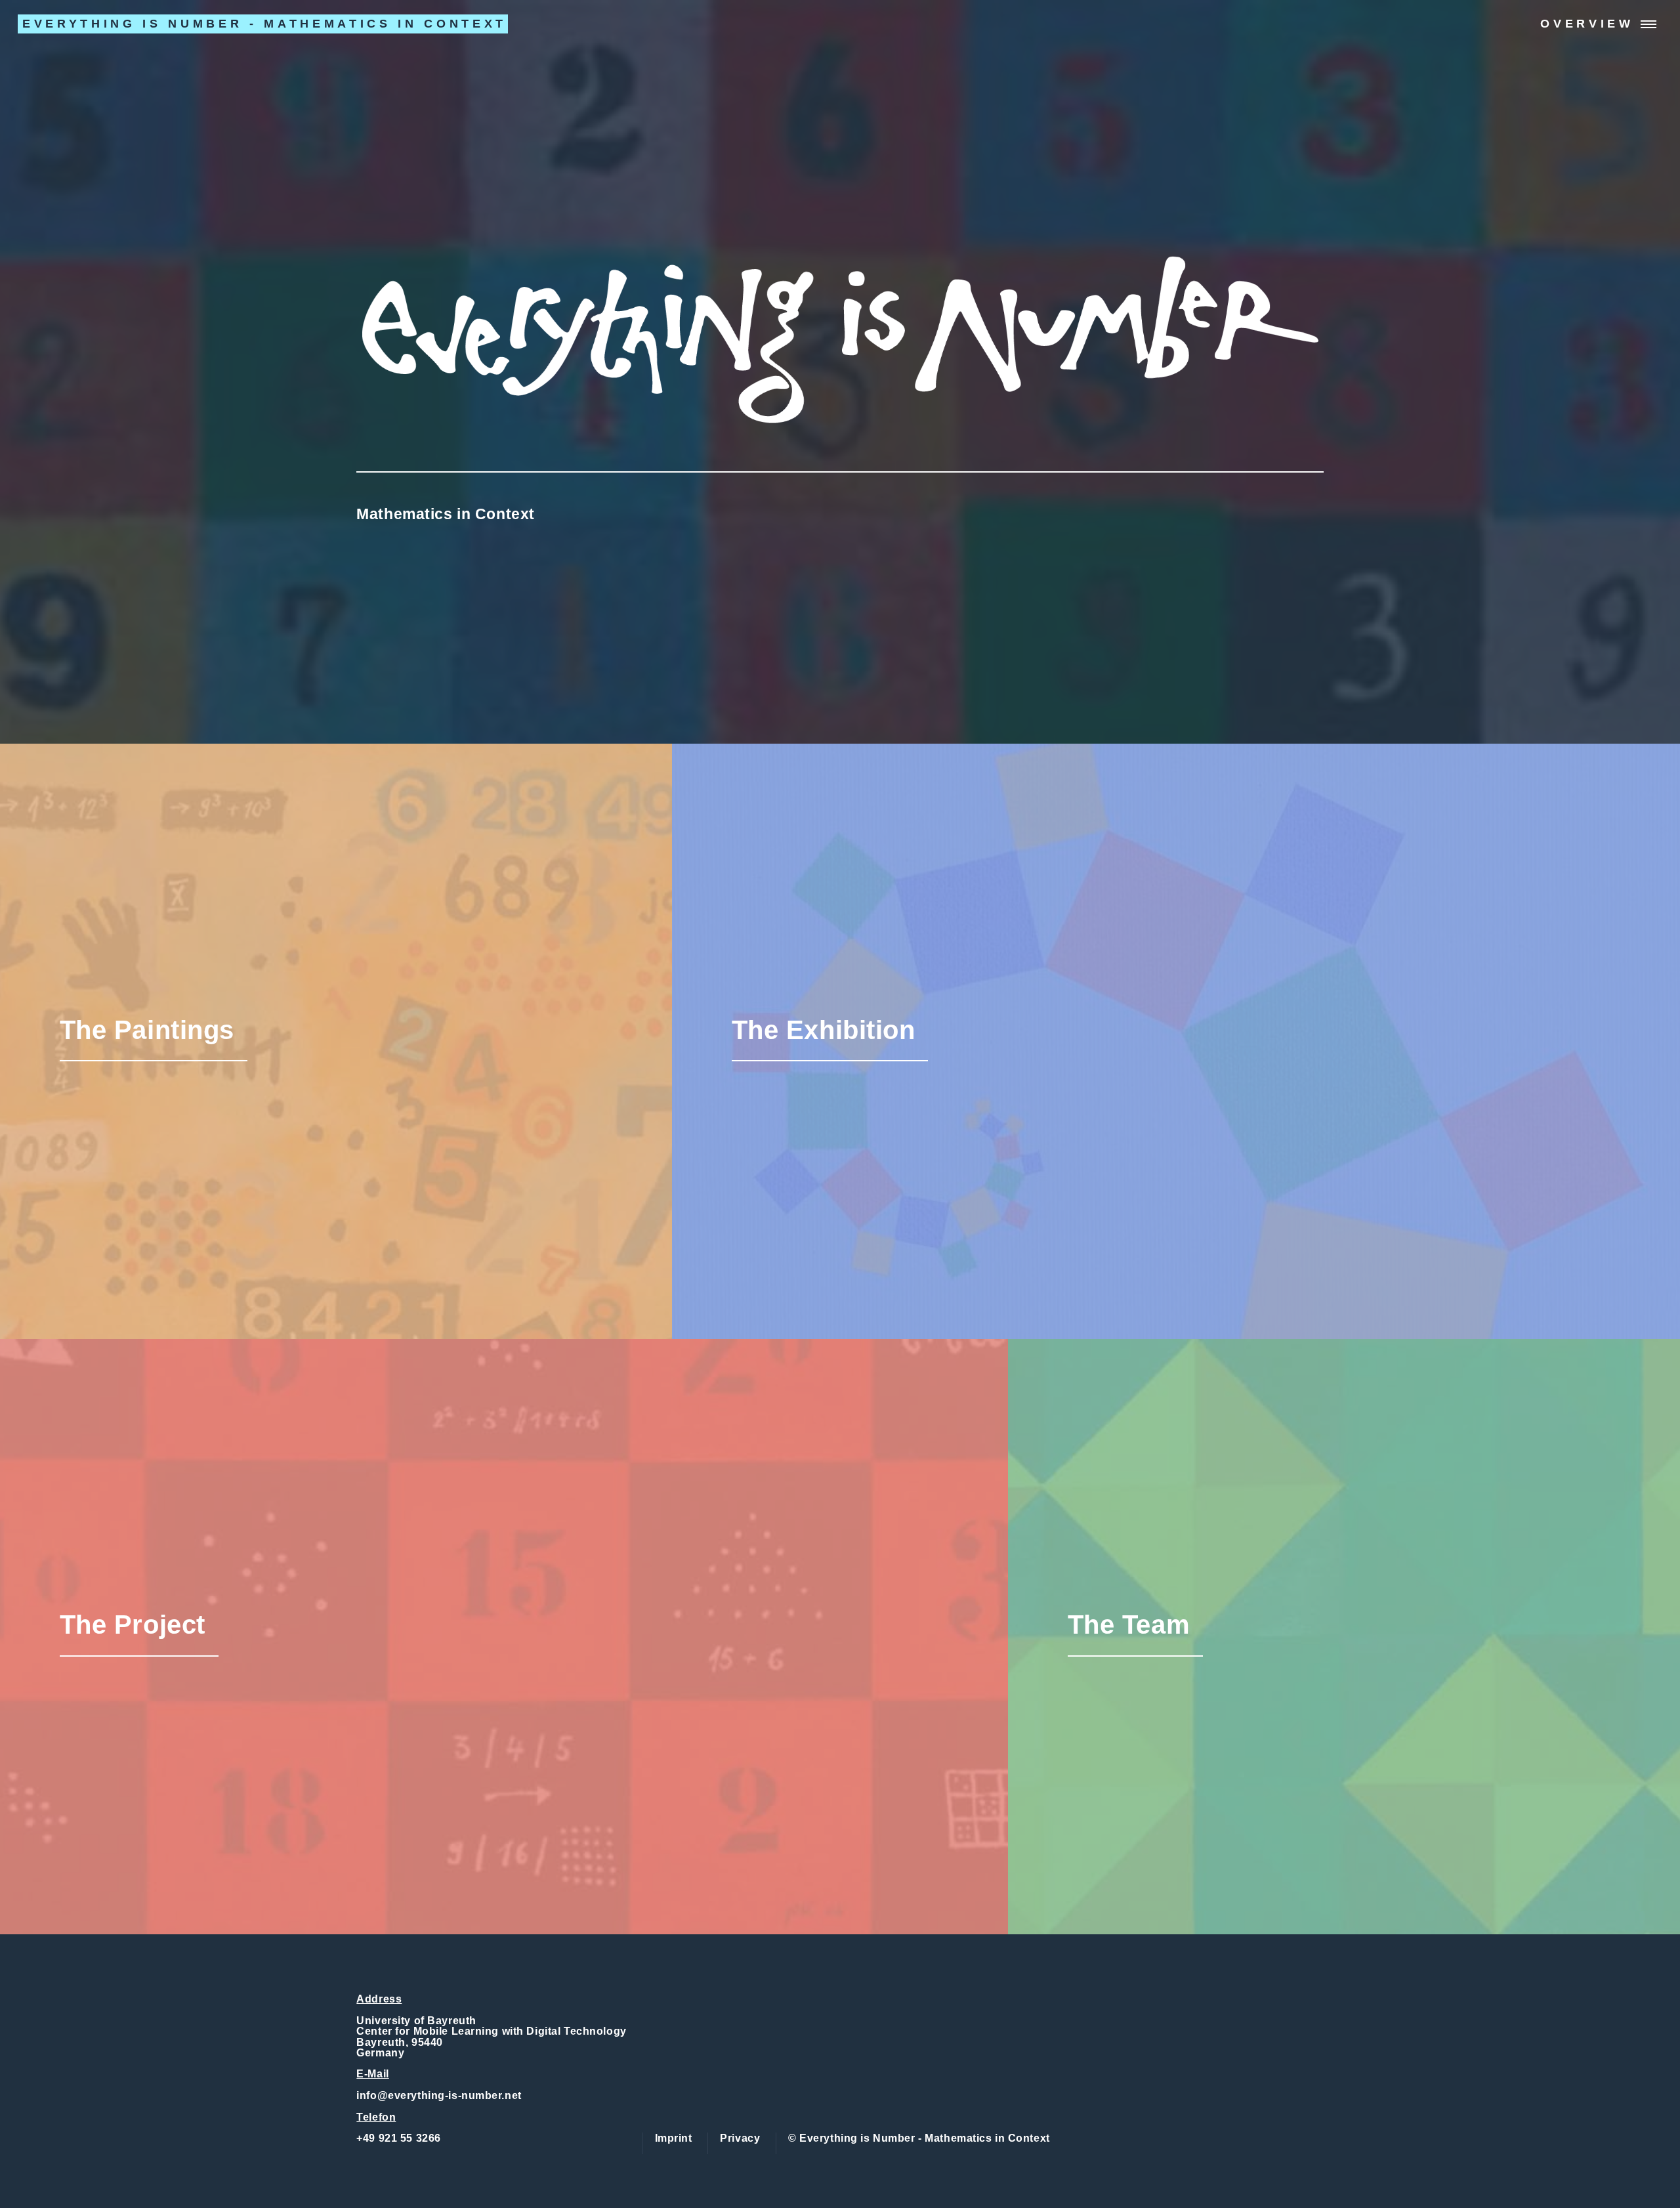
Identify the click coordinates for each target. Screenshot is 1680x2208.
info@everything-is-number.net (439, 2095)
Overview (1587, 24)
